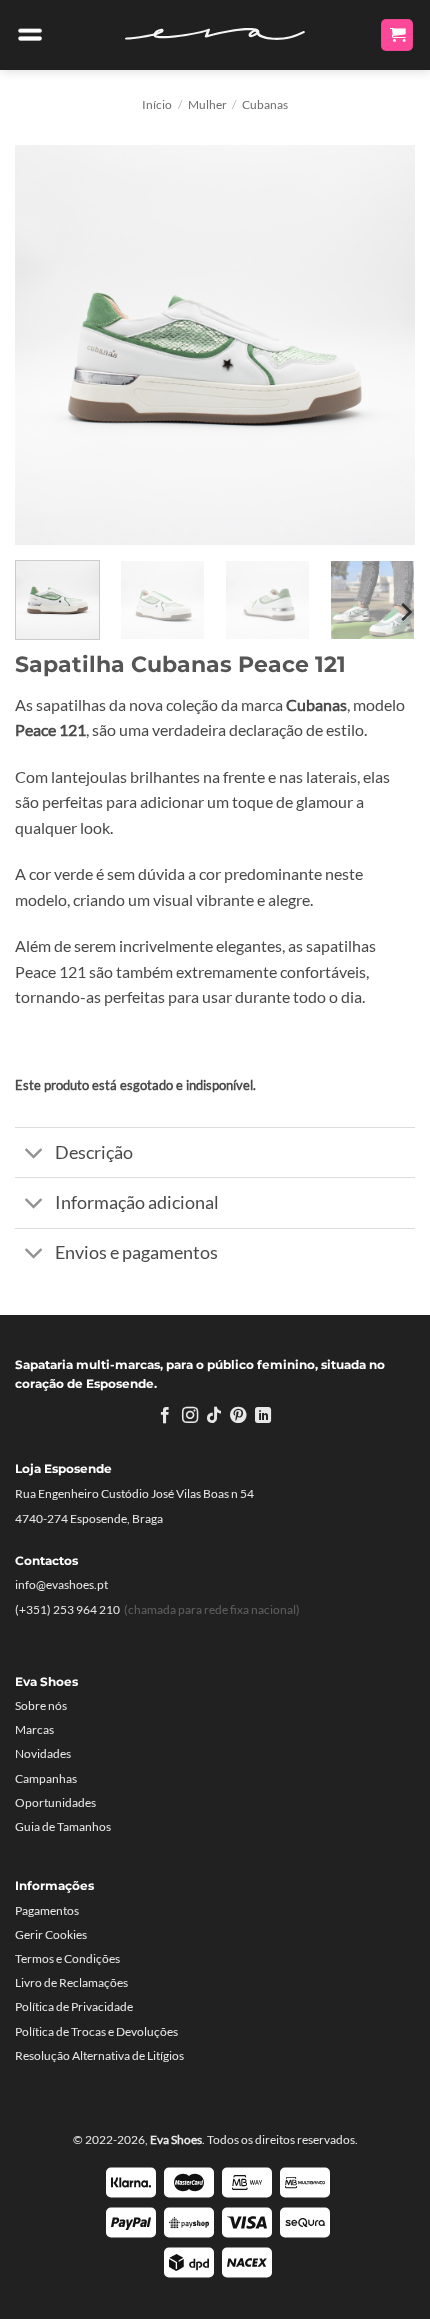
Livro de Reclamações (71, 1982)
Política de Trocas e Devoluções (96, 2031)
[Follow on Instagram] (189, 1416)
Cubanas (265, 104)
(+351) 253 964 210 (67, 1609)
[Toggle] (34, 1154)
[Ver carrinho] (397, 35)
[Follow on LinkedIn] (263, 1416)
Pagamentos (47, 1910)
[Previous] (48, 345)
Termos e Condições (67, 1958)
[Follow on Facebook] (165, 1416)
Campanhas (46, 1778)
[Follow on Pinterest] (238, 1416)
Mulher (207, 104)
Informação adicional (137, 1202)
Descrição (94, 1152)
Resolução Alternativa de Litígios (99, 2055)
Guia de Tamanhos (63, 1826)
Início (157, 104)
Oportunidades (55, 1802)
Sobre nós (41, 1705)
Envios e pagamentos (136, 1252)
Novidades (43, 1753)
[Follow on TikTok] (214, 1416)
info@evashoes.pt (61, 1584)
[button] (30, 35)
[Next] (382, 345)
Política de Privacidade (74, 2006)
